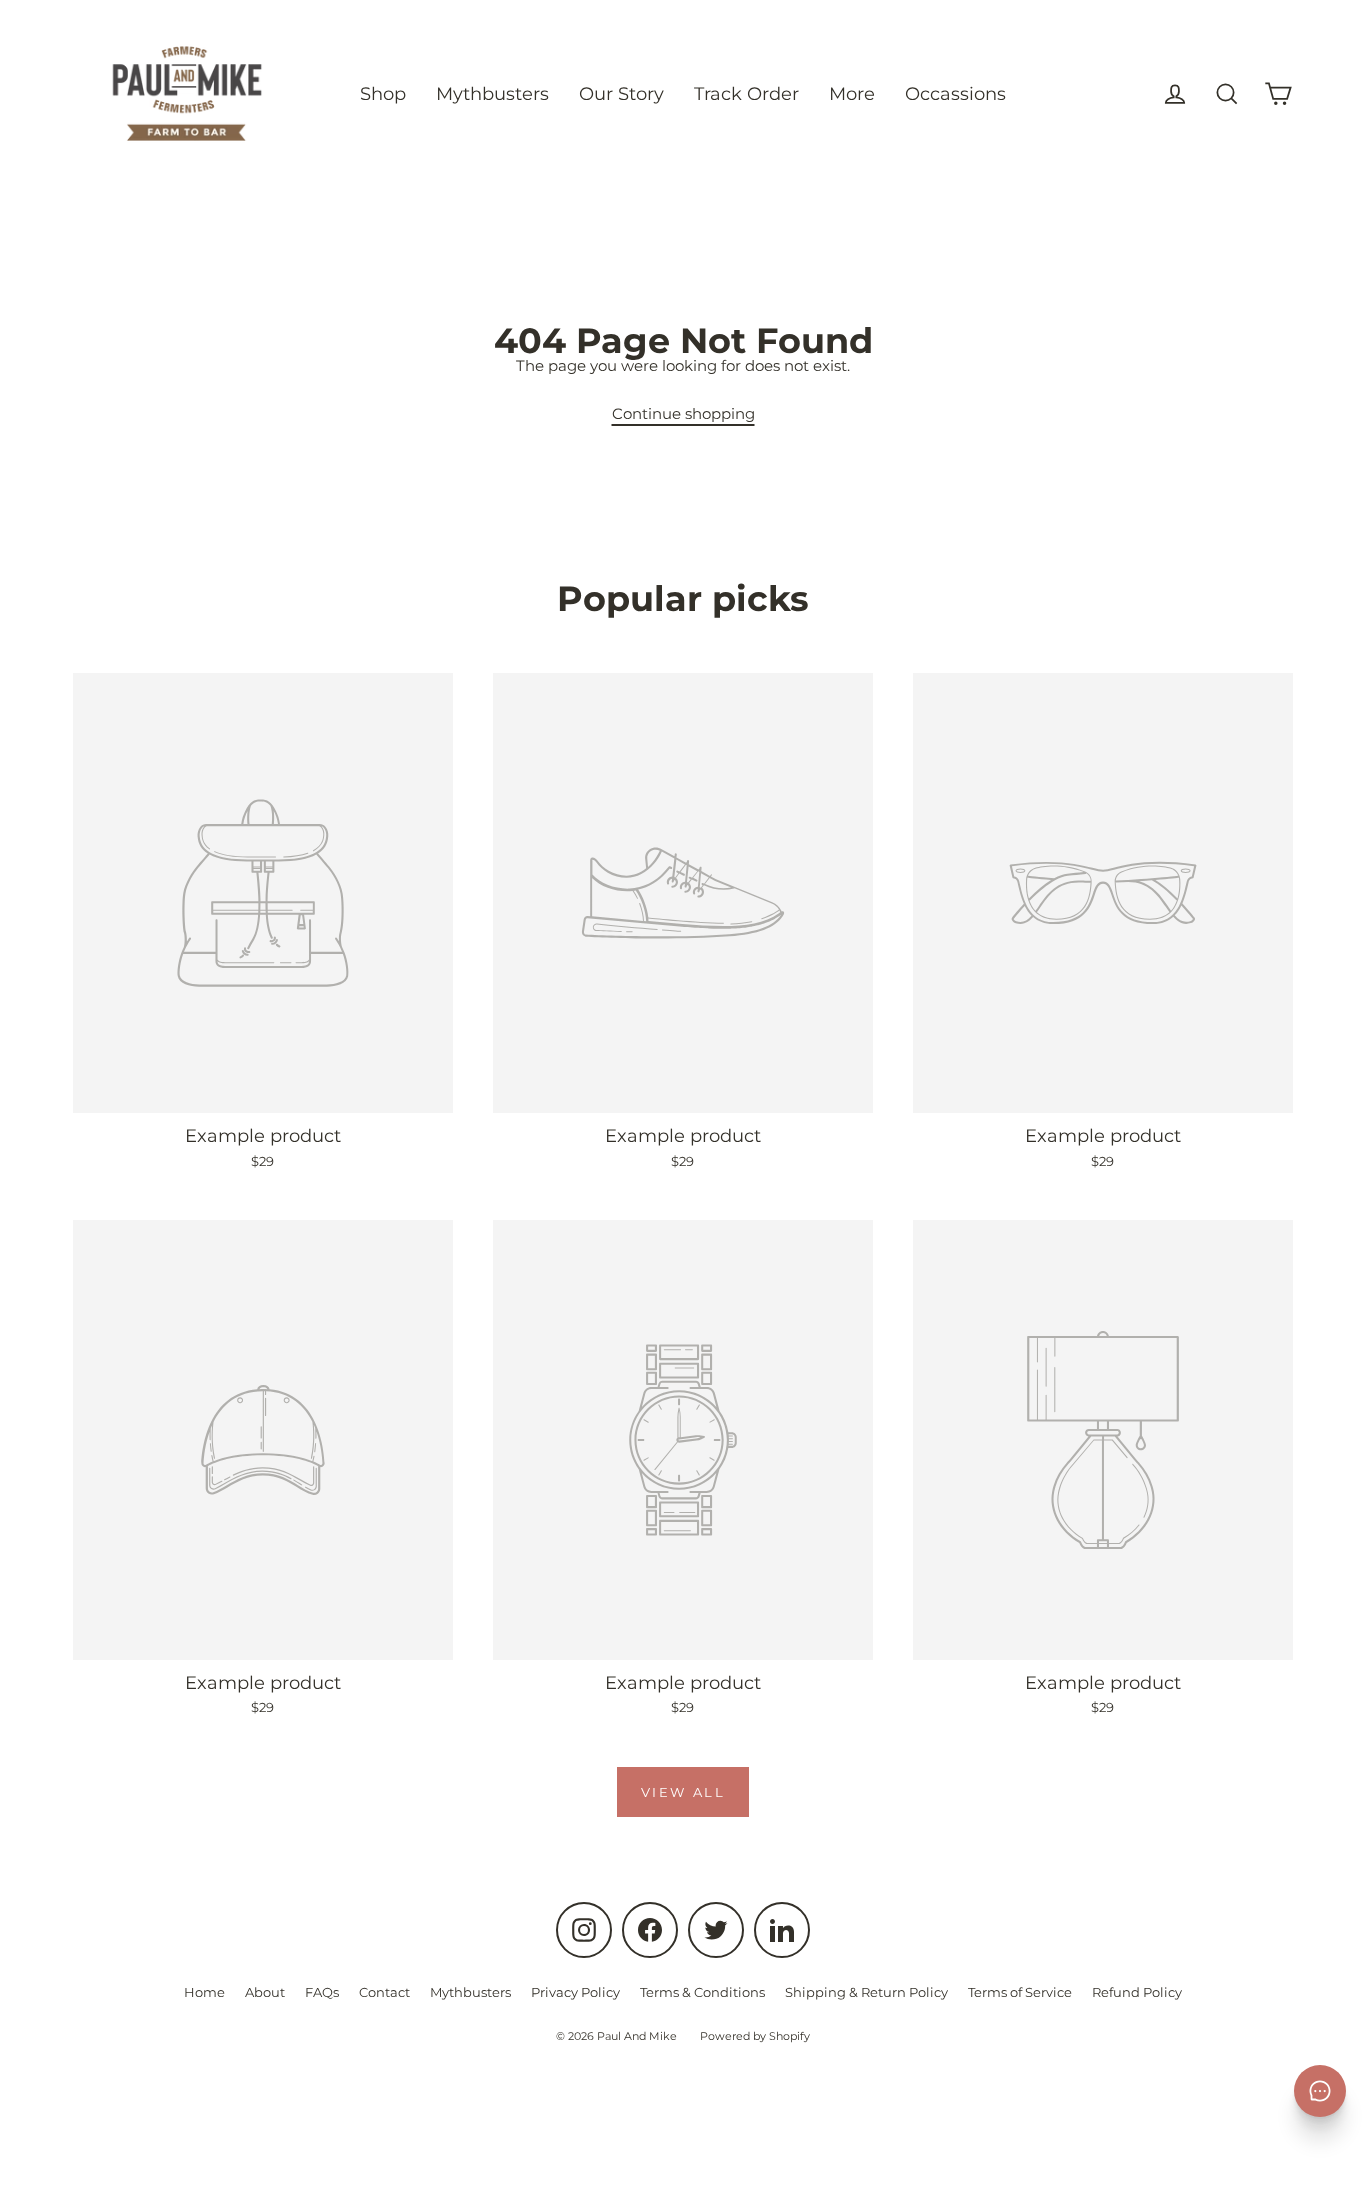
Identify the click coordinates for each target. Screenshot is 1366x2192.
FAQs (322, 1992)
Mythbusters (492, 93)
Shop (383, 93)
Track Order (746, 93)
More (852, 93)
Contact (384, 1992)
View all (683, 1792)
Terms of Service (1020, 1992)
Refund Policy (1137, 1992)
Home (204, 1992)
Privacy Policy (575, 1992)
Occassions (955, 93)
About (265, 1992)
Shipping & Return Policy (866, 1992)
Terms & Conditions (702, 1992)
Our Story (621, 93)
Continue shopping (683, 413)
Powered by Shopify (755, 2036)
